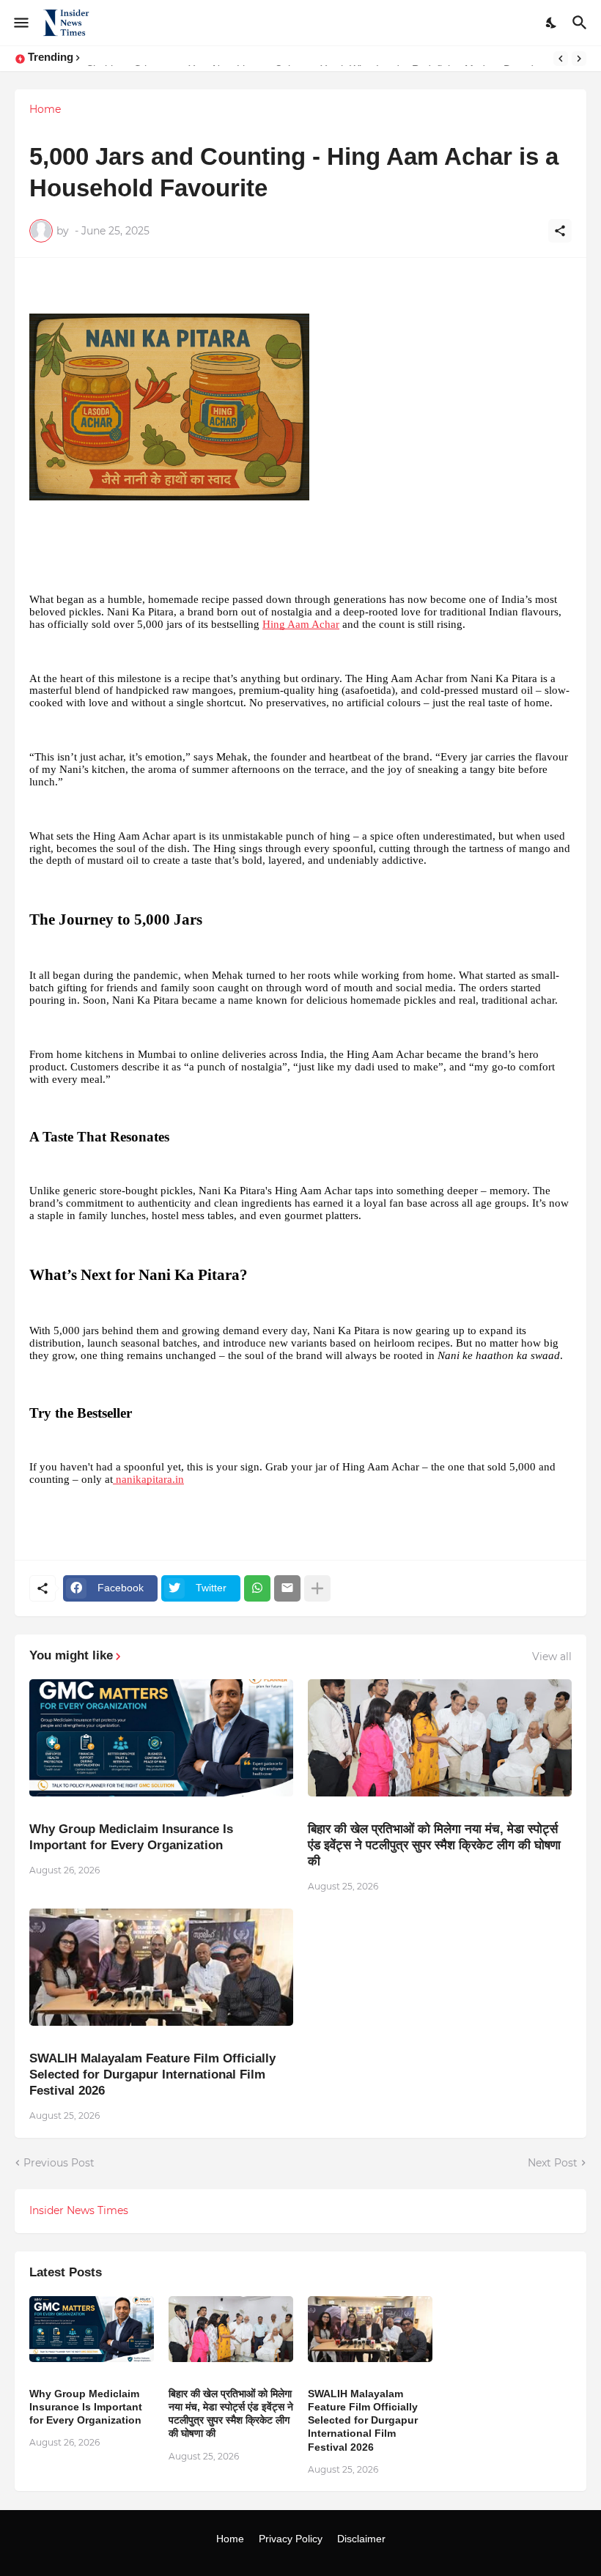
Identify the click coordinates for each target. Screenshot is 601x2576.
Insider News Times (79, 2210)
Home (45, 109)
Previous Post (59, 2163)
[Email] (287, 1588)
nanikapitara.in (148, 1479)
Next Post (553, 2163)
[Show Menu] (20, 23)
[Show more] (317, 1588)
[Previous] (561, 59)
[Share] (560, 231)
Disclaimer (361, 2539)
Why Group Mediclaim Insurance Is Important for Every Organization (131, 1837)
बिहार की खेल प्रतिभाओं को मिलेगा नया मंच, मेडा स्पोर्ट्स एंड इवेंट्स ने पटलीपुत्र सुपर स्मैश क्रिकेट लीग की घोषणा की (434, 1845)
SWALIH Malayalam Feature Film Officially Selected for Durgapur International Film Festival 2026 (152, 2075)
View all (552, 1657)
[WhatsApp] (257, 1588)
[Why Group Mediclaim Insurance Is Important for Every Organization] (161, 1738)
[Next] (579, 59)
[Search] (582, 23)
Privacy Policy (291, 2539)
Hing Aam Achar (301, 624)
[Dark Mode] (552, 23)
